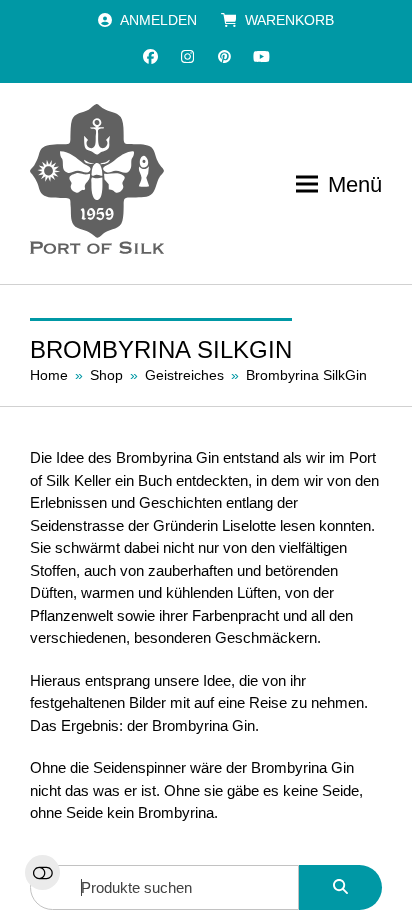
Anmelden (158, 20)
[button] (339, 184)
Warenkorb (289, 20)
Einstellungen (42, 872)
